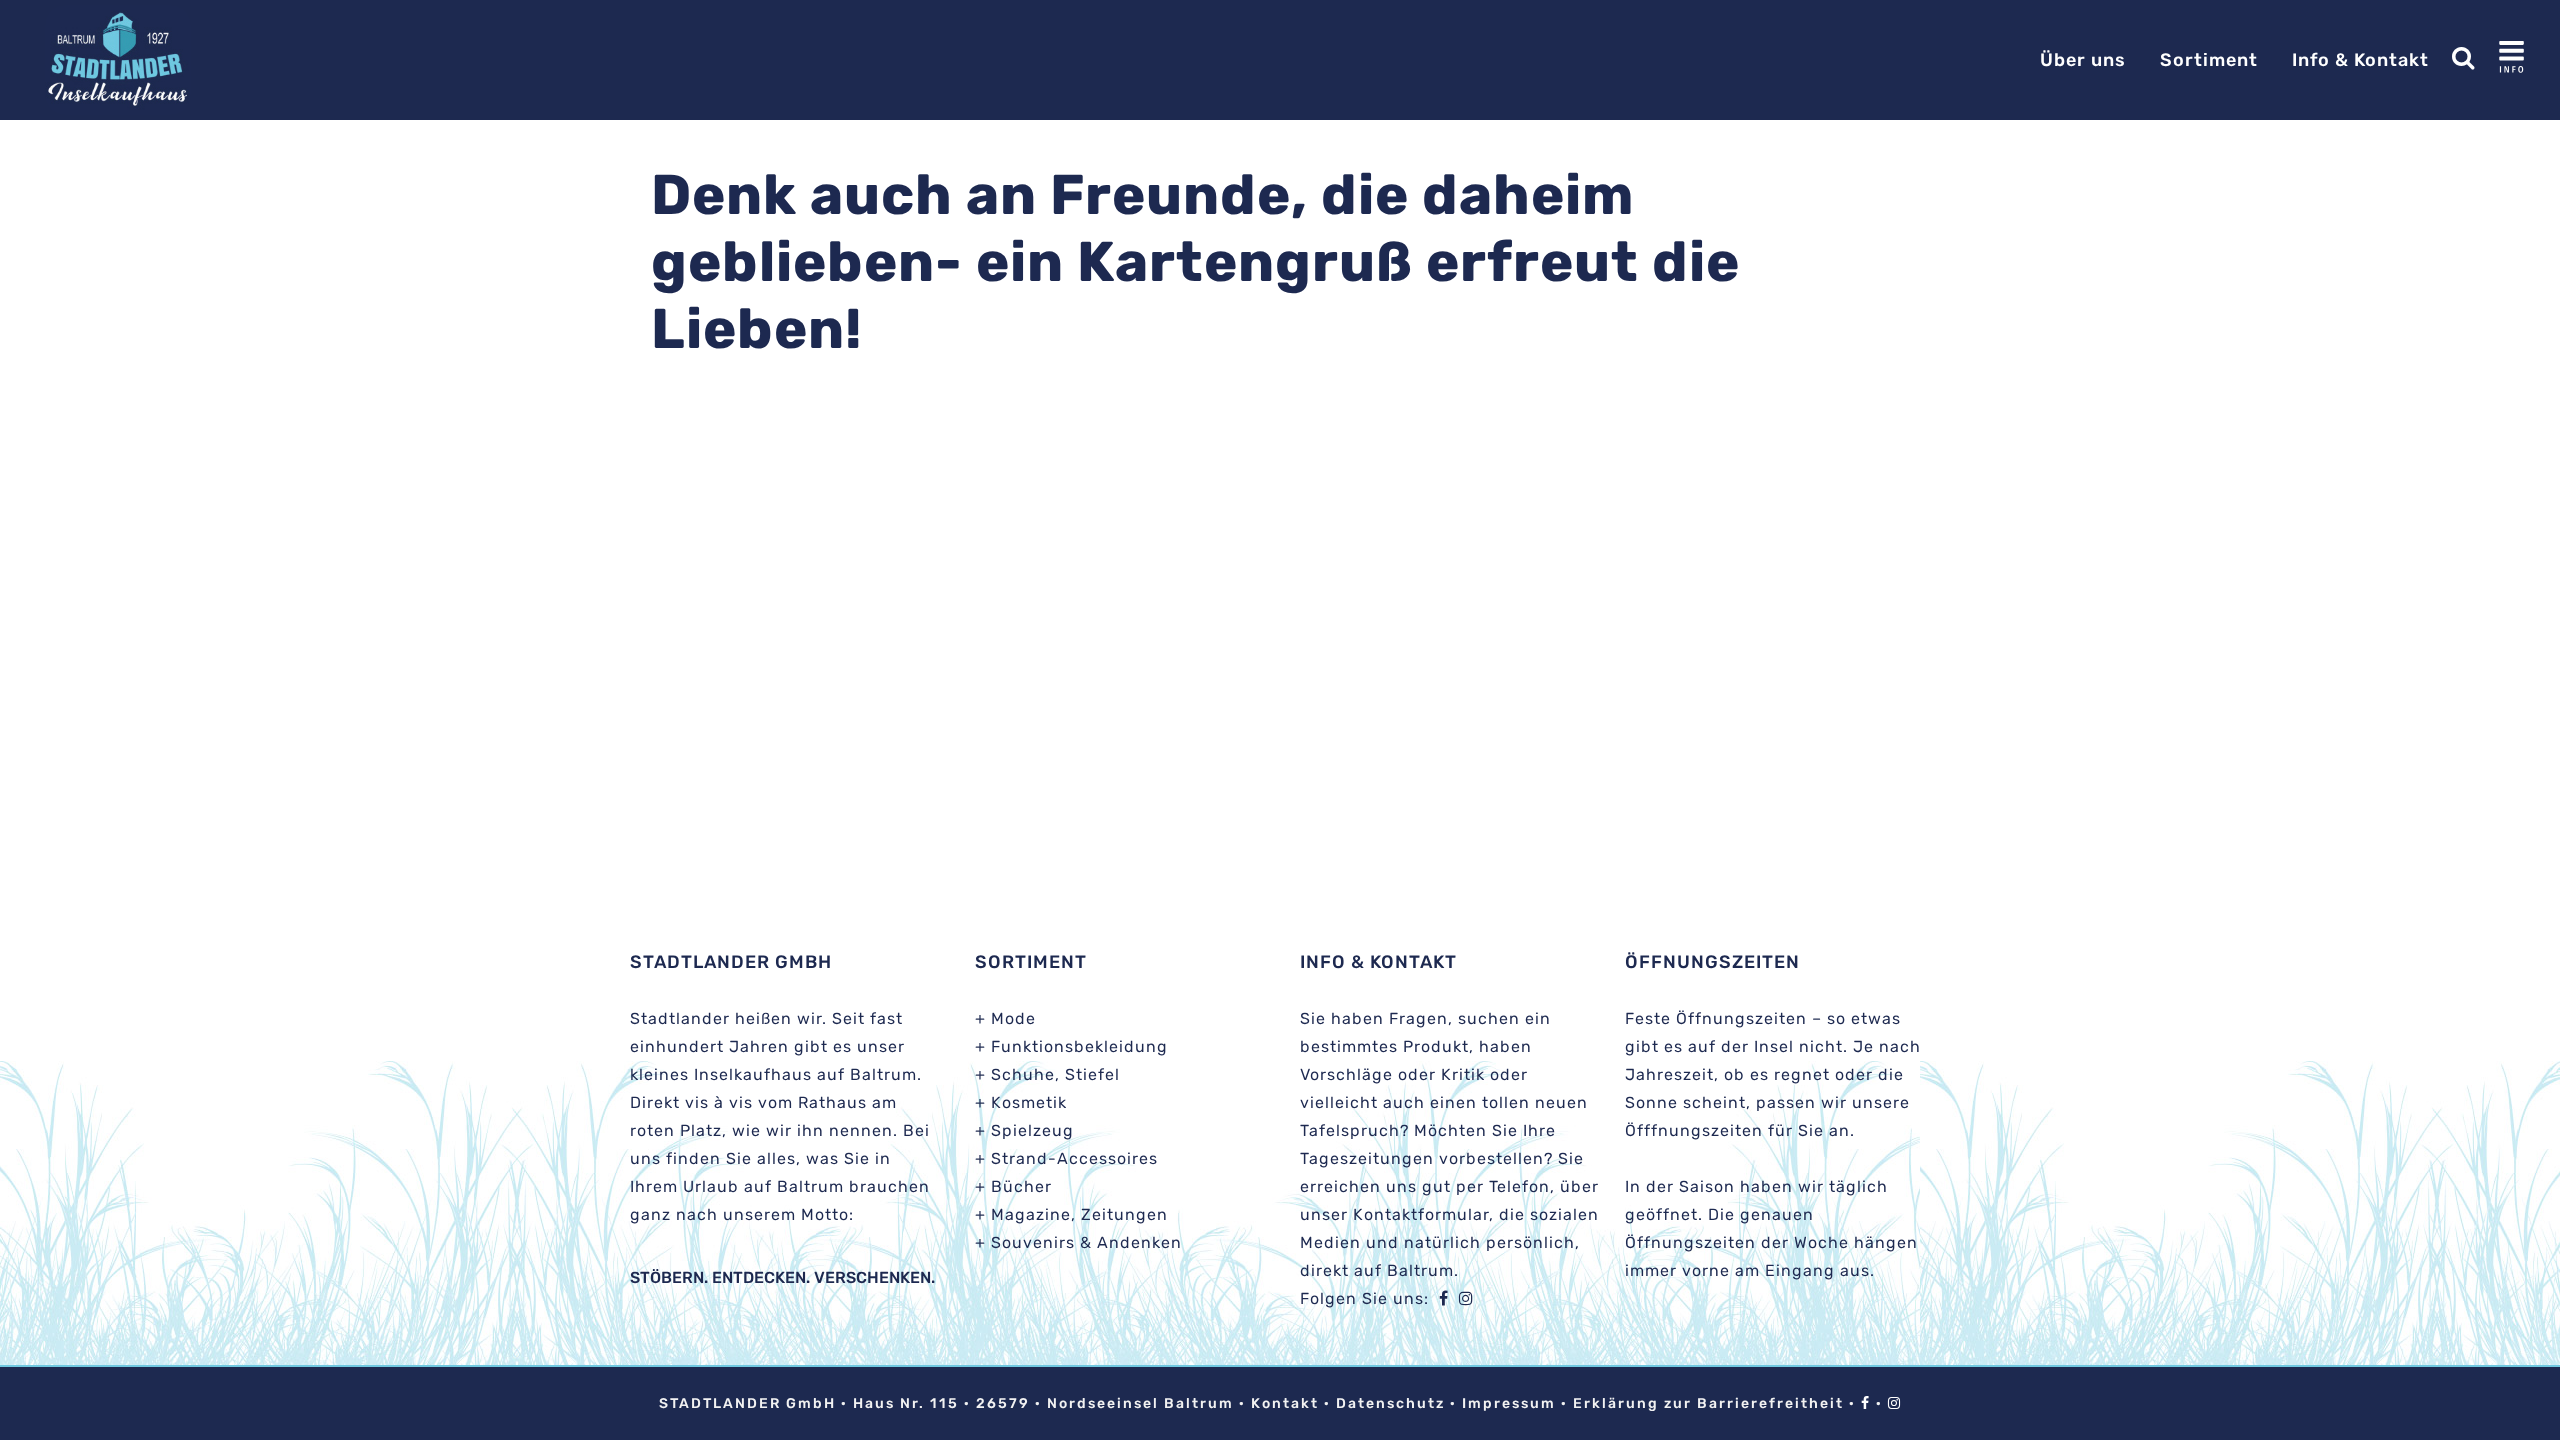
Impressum (1509, 1403)
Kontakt (1285, 1403)
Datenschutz (1390, 1403)
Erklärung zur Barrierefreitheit (1708, 1403)
